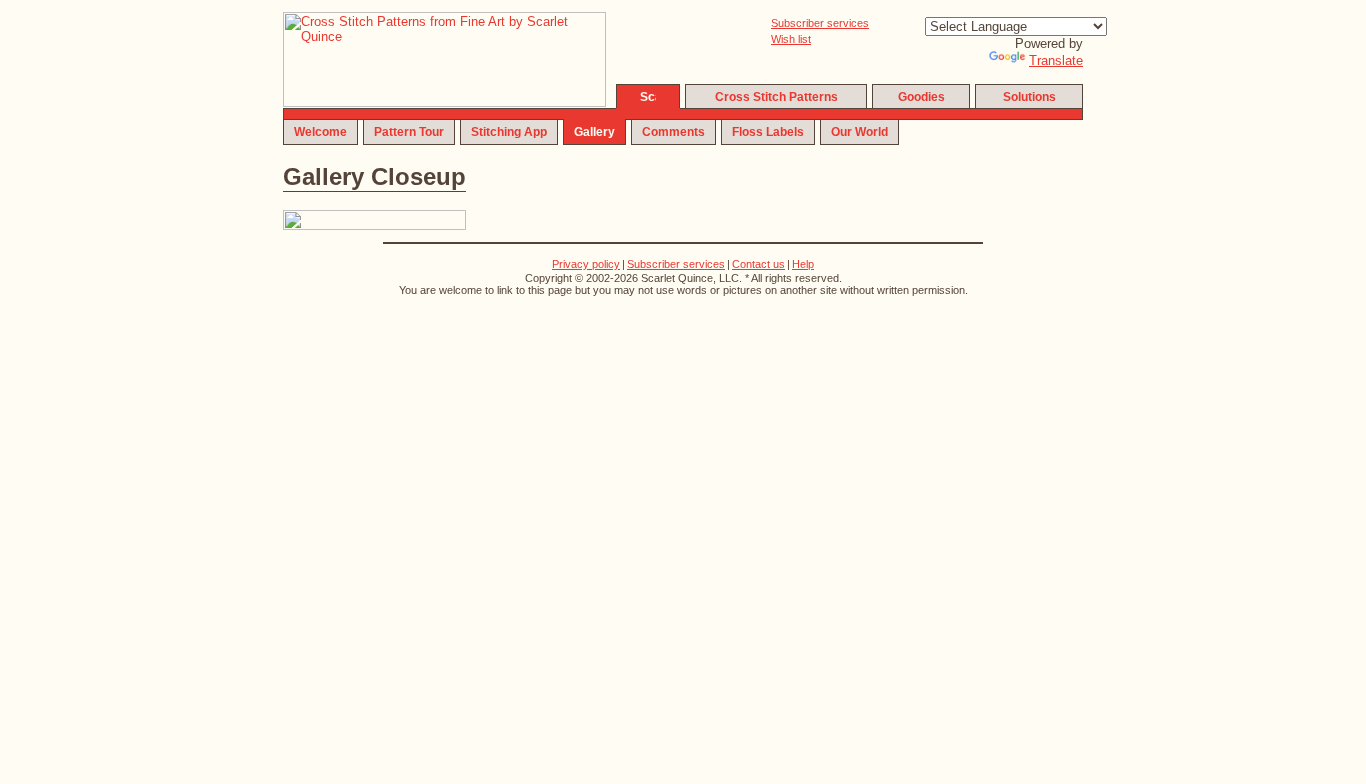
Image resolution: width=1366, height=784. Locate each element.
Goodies (921, 97)
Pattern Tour (409, 132)
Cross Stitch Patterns (776, 97)
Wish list (791, 39)
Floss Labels (768, 132)
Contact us (758, 264)
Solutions (1029, 97)
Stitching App (509, 132)
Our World (859, 132)
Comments (673, 132)
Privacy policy (586, 264)
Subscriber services (820, 23)
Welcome (320, 132)
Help (803, 264)
